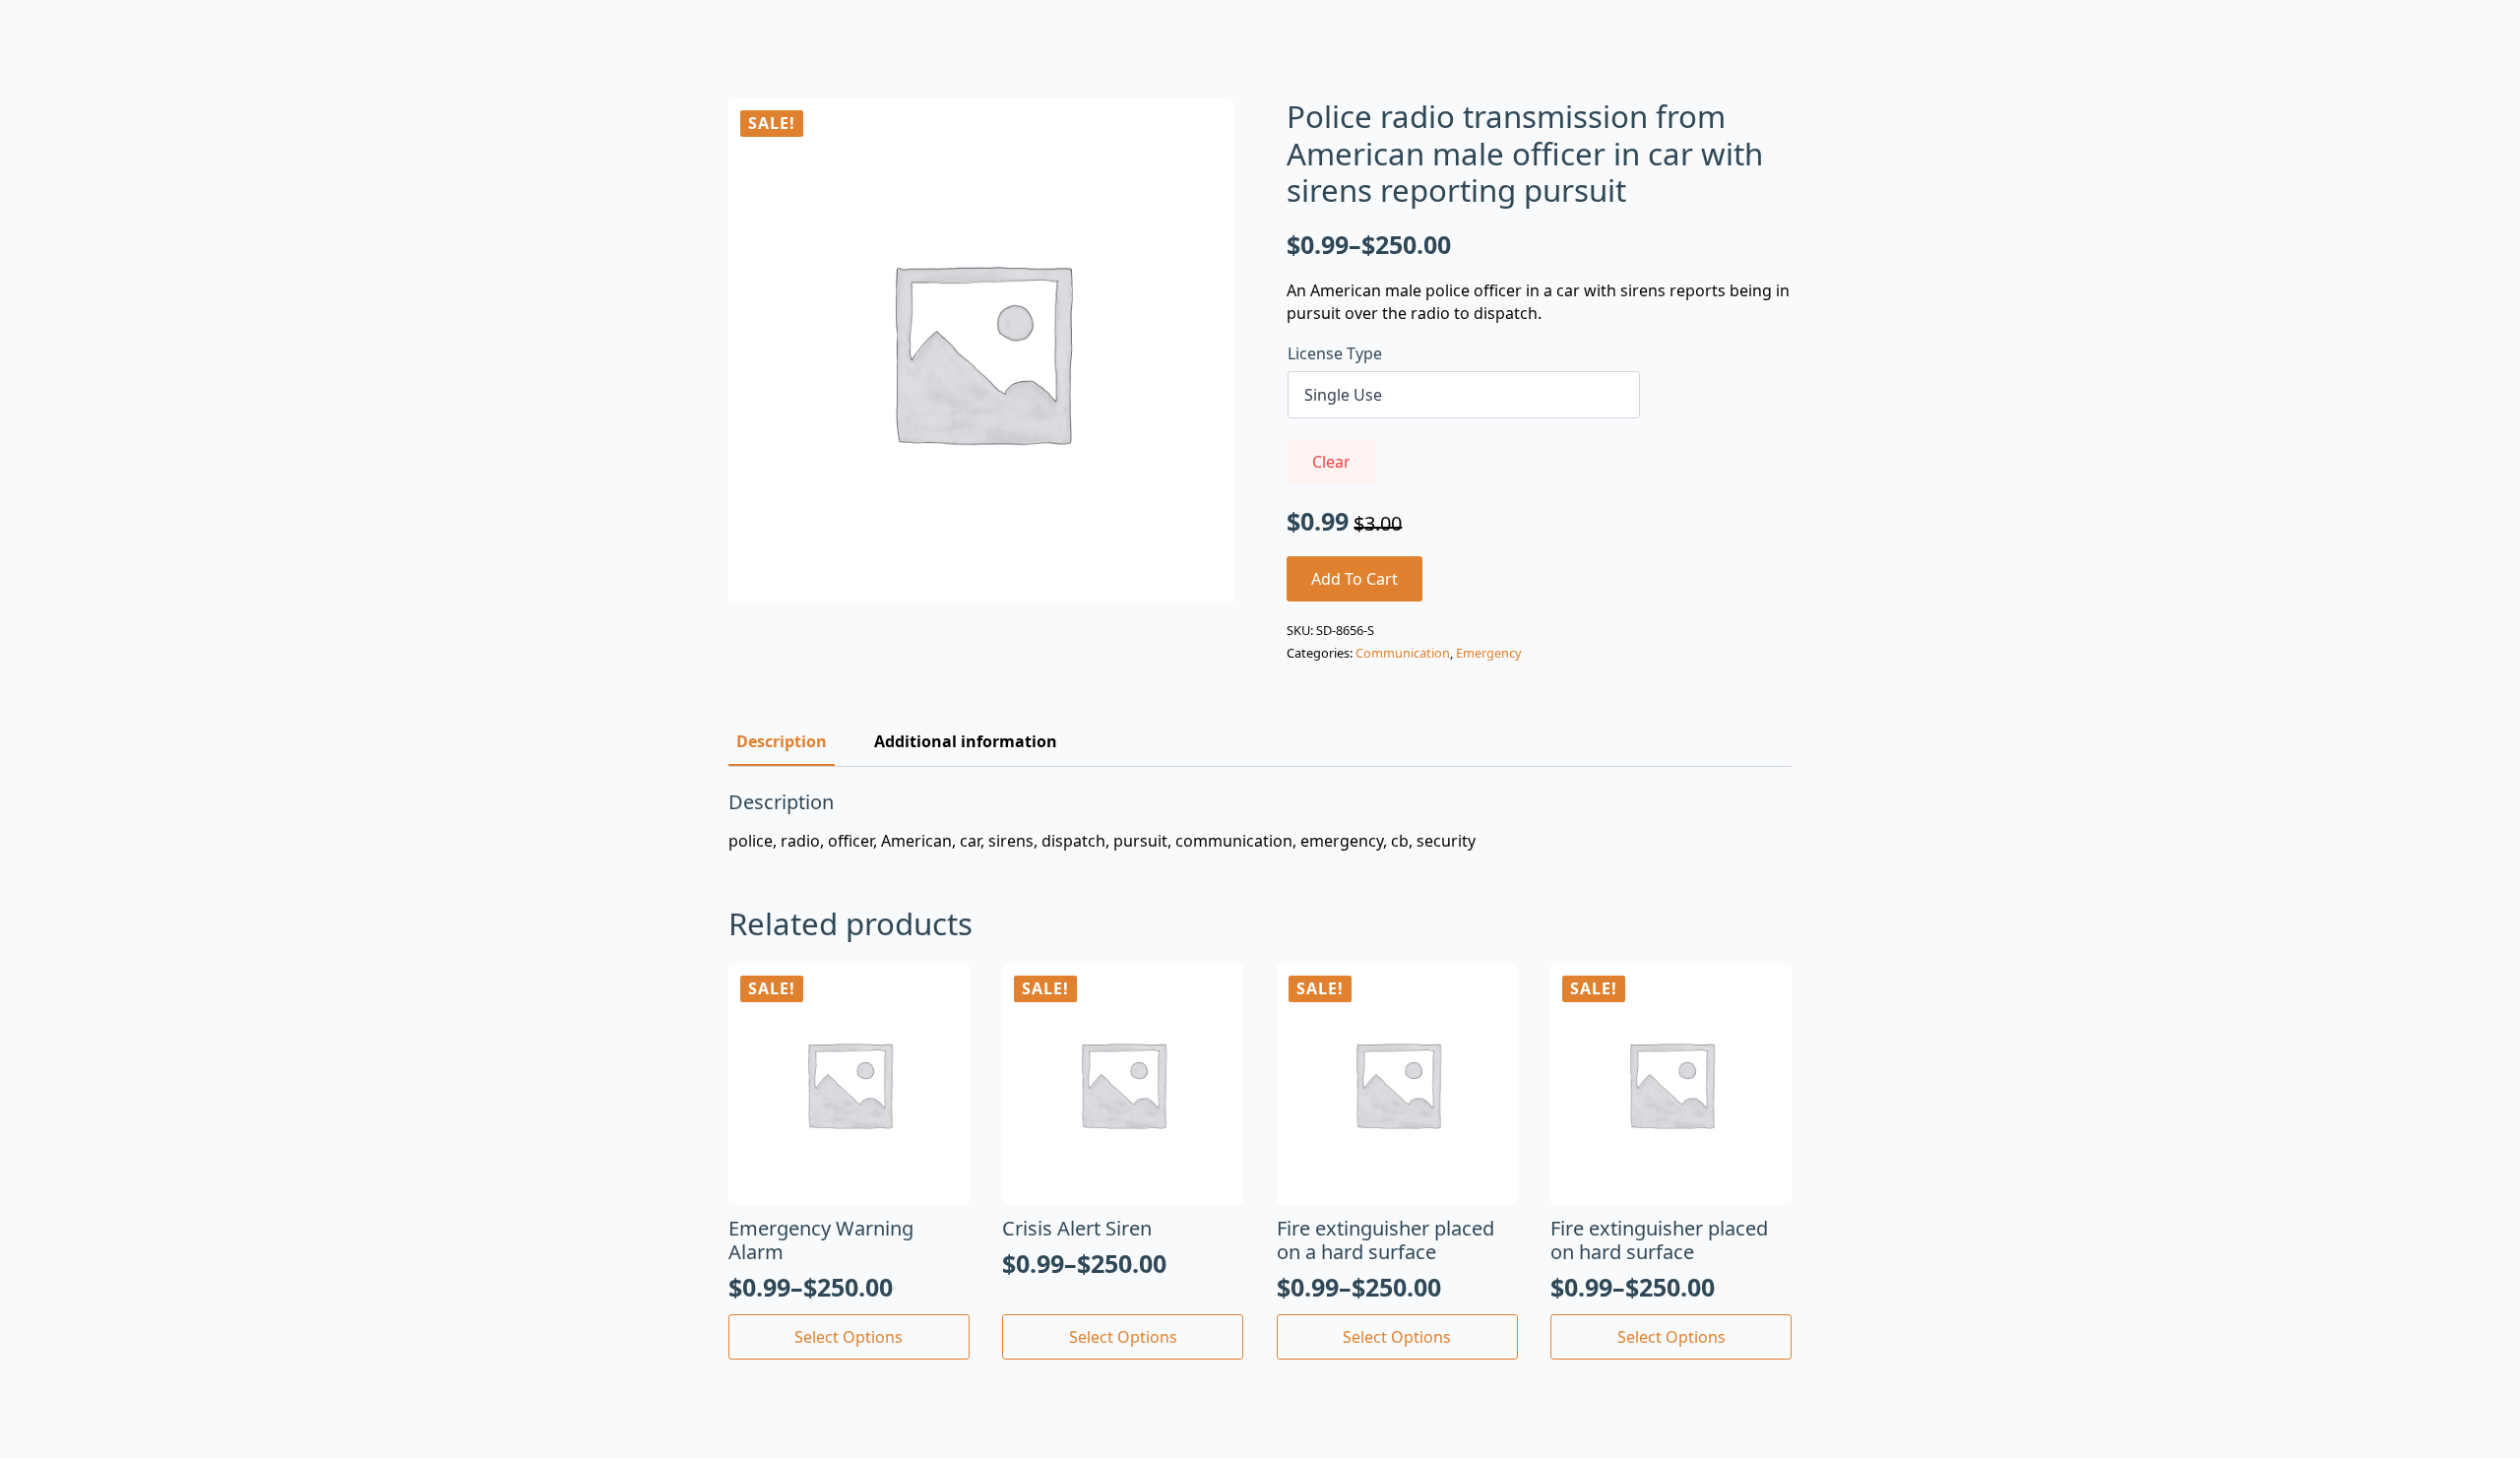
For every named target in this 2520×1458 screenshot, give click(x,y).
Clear (1331, 462)
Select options (849, 1337)
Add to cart (1354, 579)
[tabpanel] (1260, 821)
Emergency (1489, 653)
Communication (1403, 653)
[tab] (782, 741)
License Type (1335, 353)
